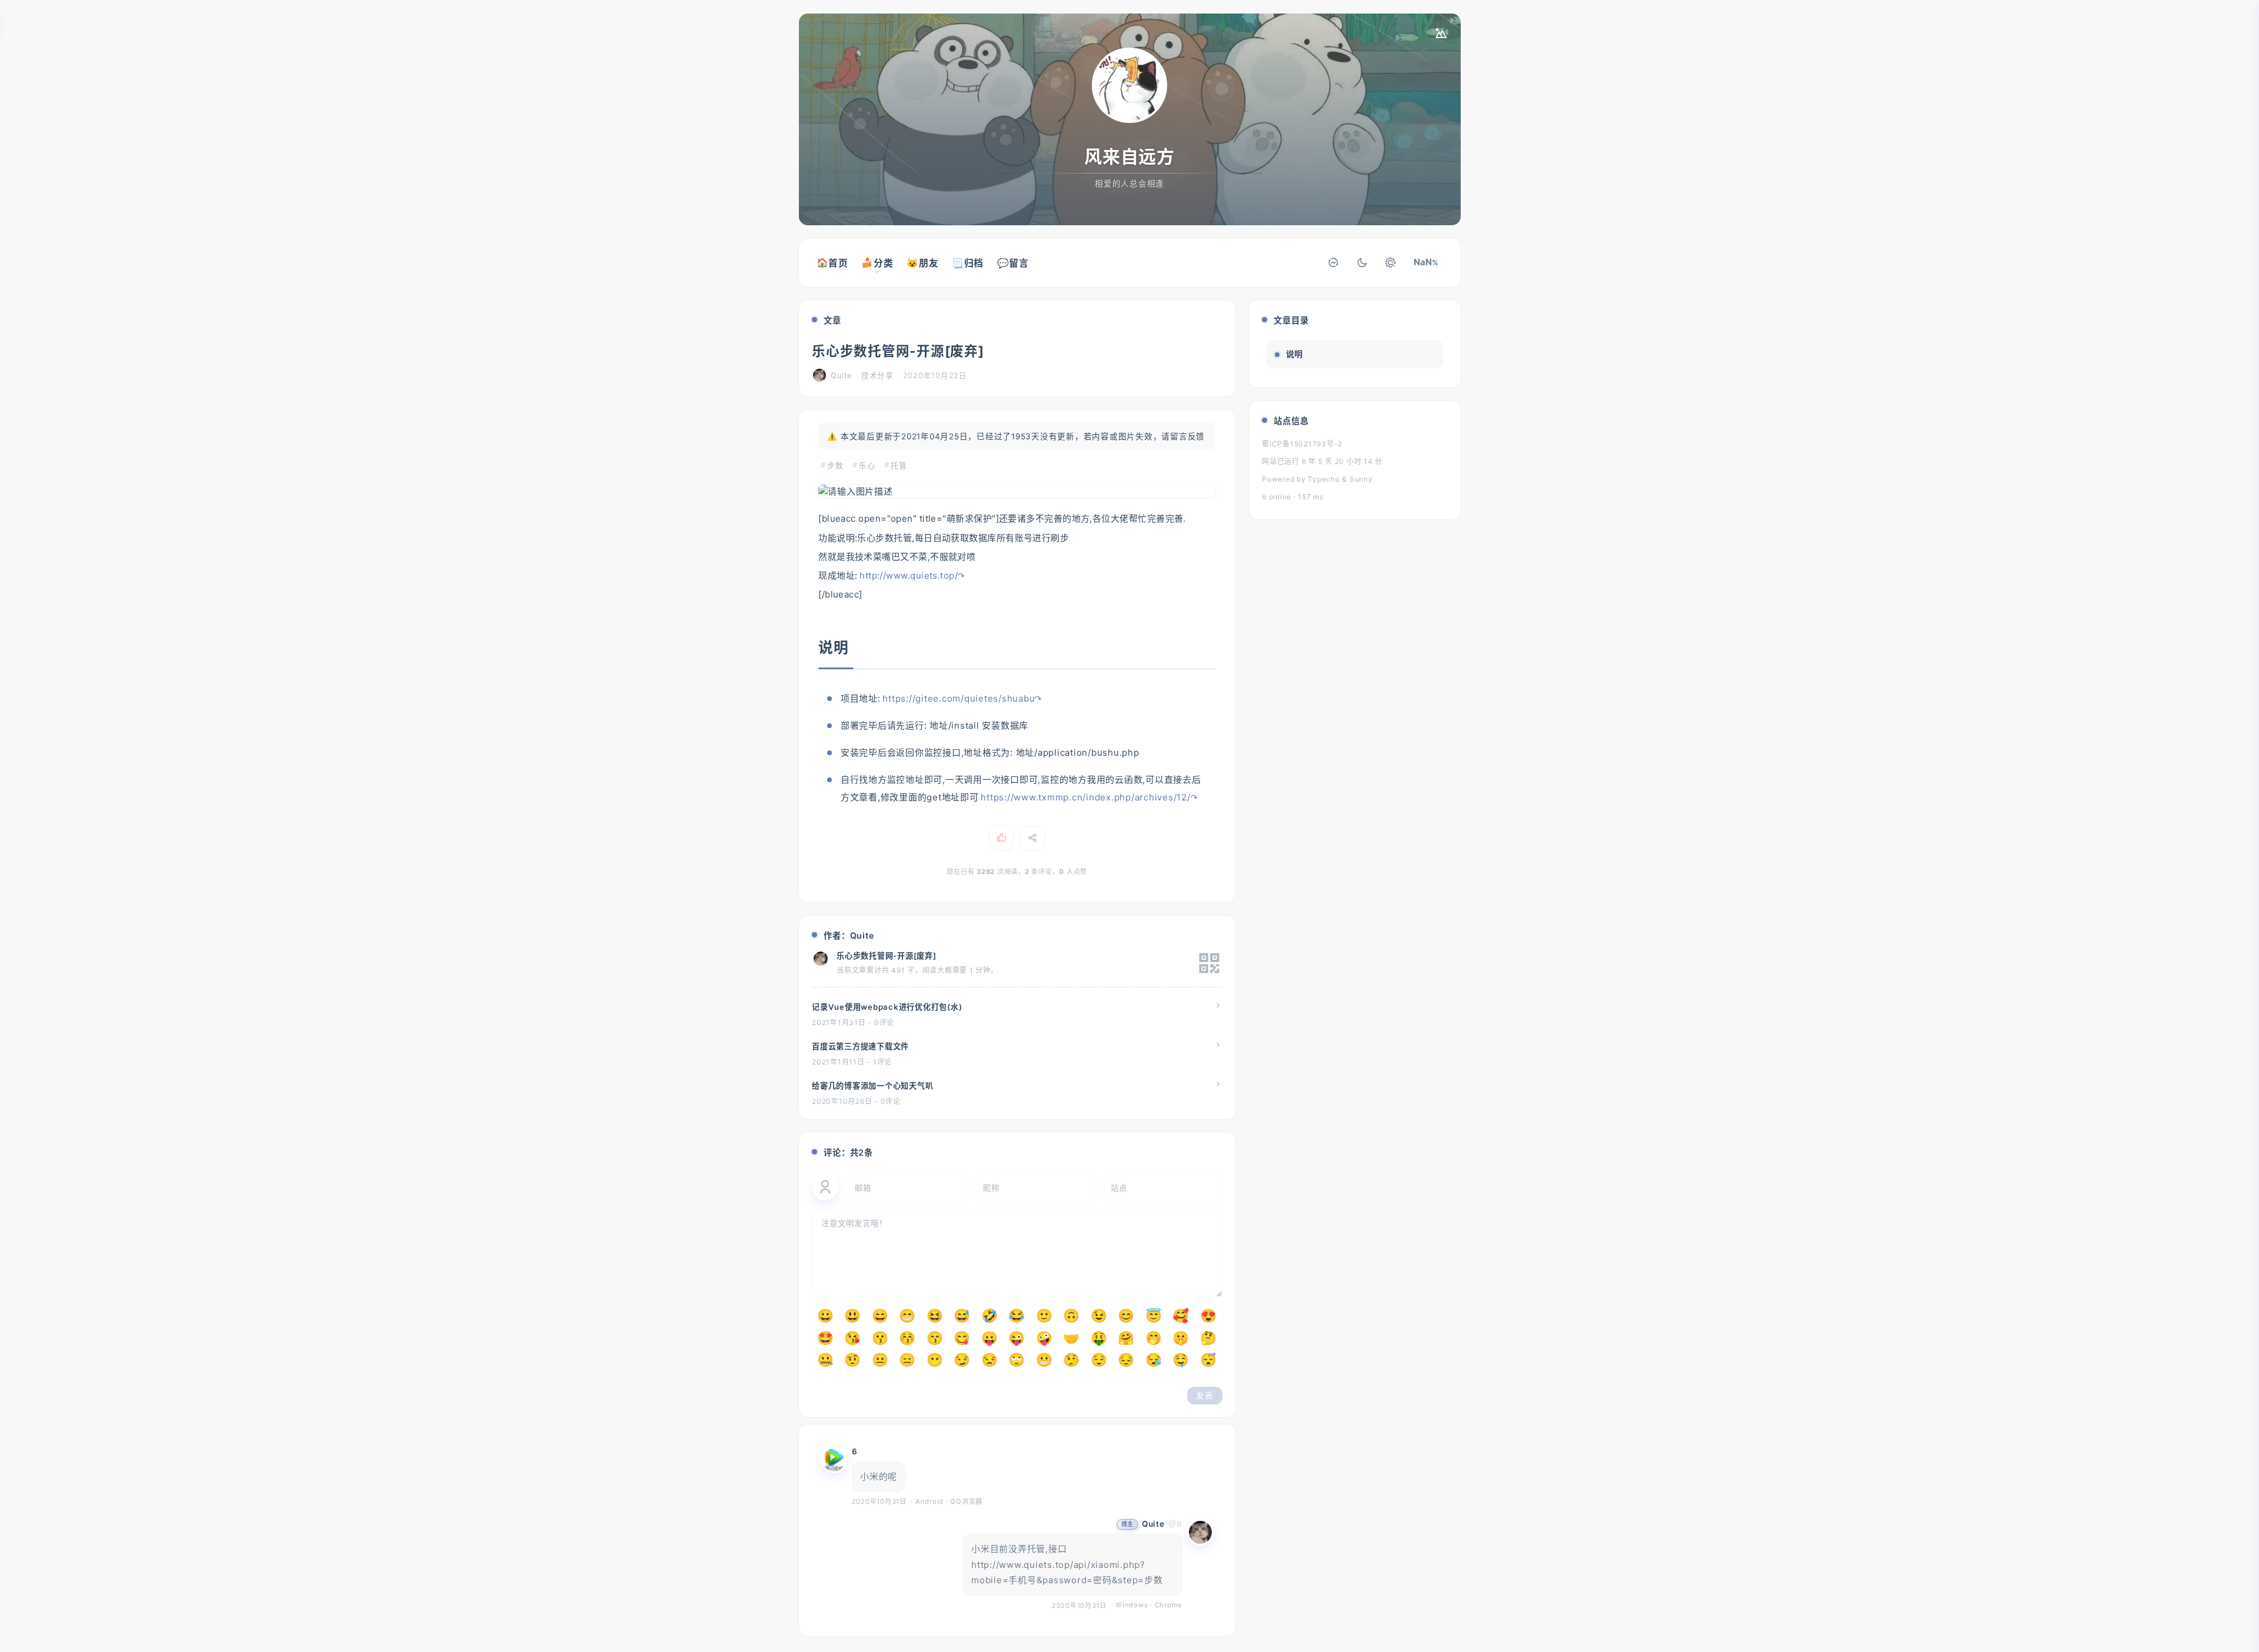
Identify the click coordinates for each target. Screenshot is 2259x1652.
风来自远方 (1129, 156)
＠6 (1176, 1524)
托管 (899, 465)
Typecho (1324, 479)
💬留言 (1013, 263)
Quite (1153, 1524)
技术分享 (877, 376)
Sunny (1361, 479)
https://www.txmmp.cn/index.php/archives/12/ (1085, 797)
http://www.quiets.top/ (909, 575)
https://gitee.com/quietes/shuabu (959, 698)
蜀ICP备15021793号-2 (1302, 444)
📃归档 (968, 263)
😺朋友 (922, 263)
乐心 (867, 465)
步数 (835, 465)
